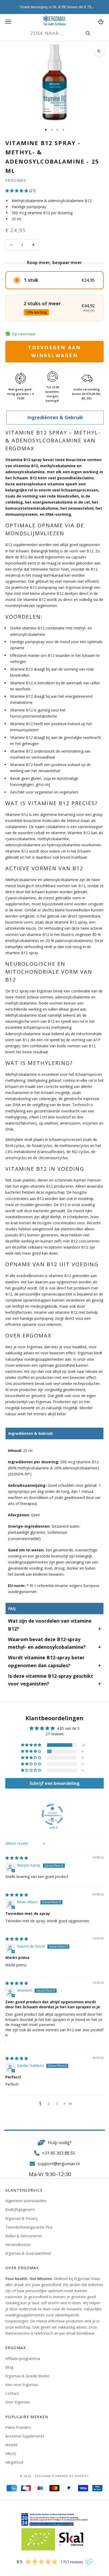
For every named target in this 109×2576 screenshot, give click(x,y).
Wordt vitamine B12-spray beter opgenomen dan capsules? (46, 1661)
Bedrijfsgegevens (20, 2209)
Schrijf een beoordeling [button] (55, 1783)
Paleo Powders (18, 2427)
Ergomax (16, 180)
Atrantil (11, 2445)
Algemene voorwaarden (26, 2201)
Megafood (14, 2462)
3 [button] (57, 2103)
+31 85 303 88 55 (59, 2153)
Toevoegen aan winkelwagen (54, 351)
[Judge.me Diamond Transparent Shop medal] (52, 1814)
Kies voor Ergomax (22, 2385)
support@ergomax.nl (59, 2164)
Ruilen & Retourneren (24, 2236)
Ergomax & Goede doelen (28, 2376)
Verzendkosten (18, 2245)
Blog (9, 2367)
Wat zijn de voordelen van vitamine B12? (50, 1625)
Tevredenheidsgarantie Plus (29, 2227)
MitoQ (11, 2453)
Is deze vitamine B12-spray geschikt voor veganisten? (51, 1680)
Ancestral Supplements (25, 2436)
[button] (17, 191)
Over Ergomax (18, 2402)
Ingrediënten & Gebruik (55, 417)
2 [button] (48, 2103)
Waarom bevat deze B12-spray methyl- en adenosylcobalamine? (47, 1643)
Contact (12, 2393)
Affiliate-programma (23, 2358)
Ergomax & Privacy (22, 2218)
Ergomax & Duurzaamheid (28, 2253)
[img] (17, 1858)
